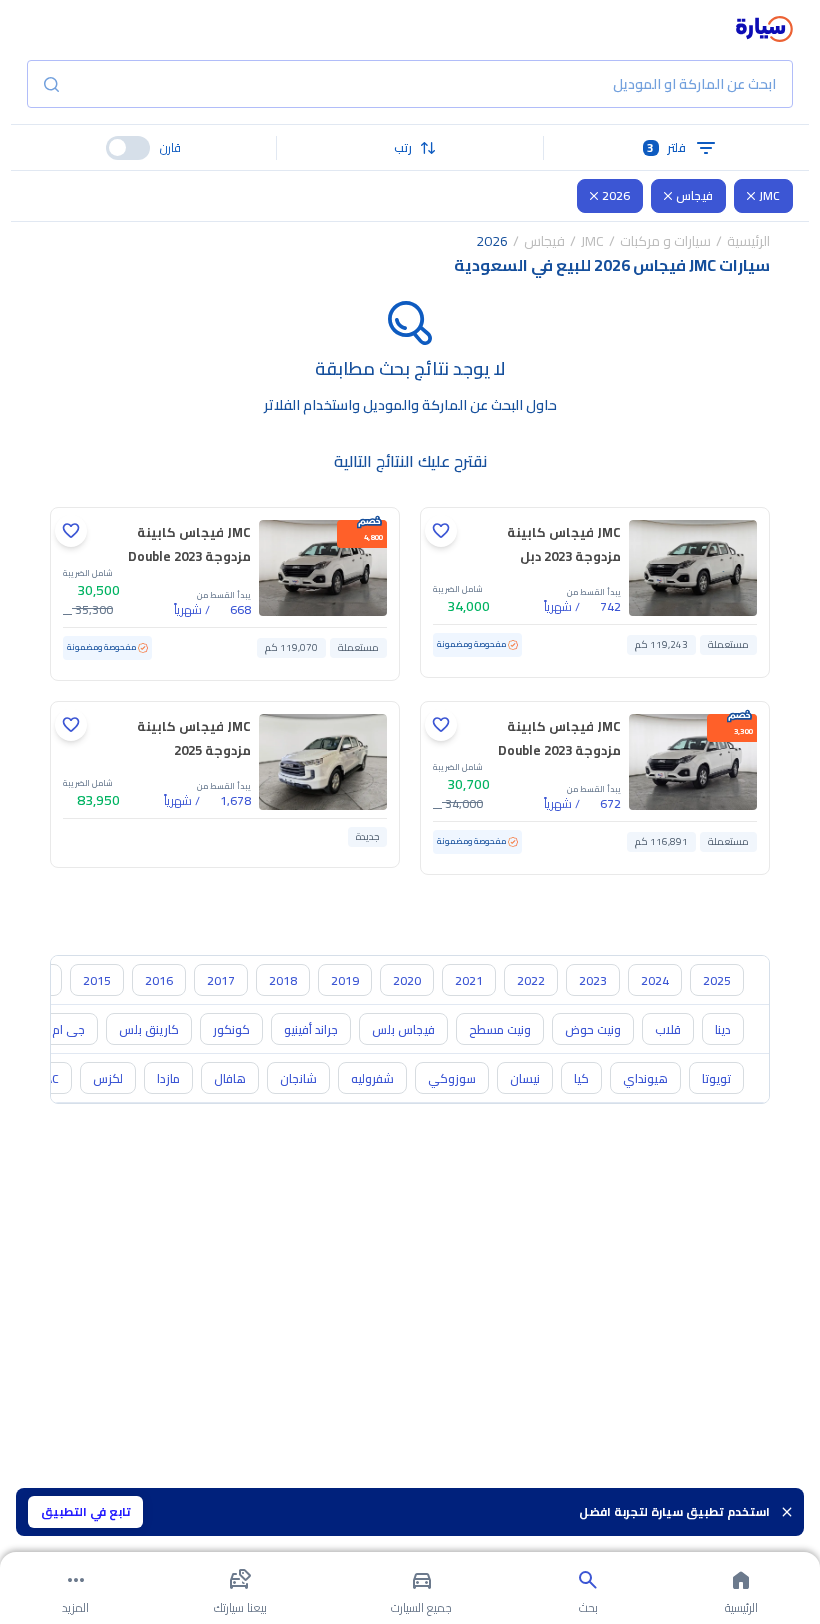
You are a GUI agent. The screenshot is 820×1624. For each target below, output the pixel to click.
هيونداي (645, 1078)
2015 (97, 980)
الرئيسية (748, 241)
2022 (531, 980)
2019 (345, 980)
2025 (717, 980)
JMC (769, 195)
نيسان (525, 1078)
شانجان (298, 1078)
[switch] (128, 148)
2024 (655, 980)
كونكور (231, 1029)
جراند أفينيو (311, 1029)
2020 (407, 980)
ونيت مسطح (500, 1029)
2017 (221, 980)
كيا (581, 1078)
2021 (469, 980)
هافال (230, 1078)
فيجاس (694, 195)
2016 (159, 980)
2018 (283, 980)
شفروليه (372, 1078)
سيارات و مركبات (665, 241)
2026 (616, 195)
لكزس (108, 1078)
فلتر (666, 147)
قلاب (668, 1029)
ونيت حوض (593, 1029)
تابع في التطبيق (86, 1511)
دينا (723, 1029)
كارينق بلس (149, 1029)
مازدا (168, 1078)
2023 (593, 980)
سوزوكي (452, 1078)
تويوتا (716, 1078)
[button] (410, 148)
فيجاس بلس (403, 1029)
